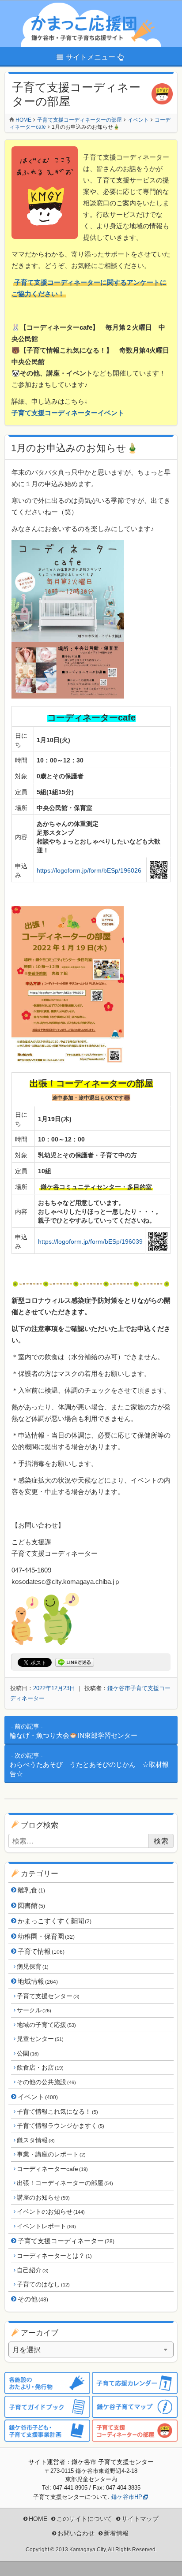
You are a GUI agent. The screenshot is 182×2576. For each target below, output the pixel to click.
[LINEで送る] (75, 1663)
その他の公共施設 (46, 2082)
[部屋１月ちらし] (68, 1059)
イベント (38, 2097)
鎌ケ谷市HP (127, 2497)
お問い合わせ (76, 2533)
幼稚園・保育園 (46, 1936)
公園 (28, 2053)
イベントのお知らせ (51, 2212)
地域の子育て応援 (46, 2025)
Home (23, 120)
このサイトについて (84, 2519)
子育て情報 (41, 1951)
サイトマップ (140, 2519)
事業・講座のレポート (51, 2154)
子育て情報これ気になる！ (57, 2111)
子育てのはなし (43, 2284)
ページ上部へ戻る (169, 2563)
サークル (34, 2010)
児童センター (40, 2039)
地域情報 (38, 1981)
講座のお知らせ (43, 2197)
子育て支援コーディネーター (66, 2241)
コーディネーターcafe (52, 2169)
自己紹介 (32, 2270)
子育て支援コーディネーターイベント (68, 413)
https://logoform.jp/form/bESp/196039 (90, 1242)
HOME (38, 2519)
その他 (33, 2299)
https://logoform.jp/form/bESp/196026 (89, 870)
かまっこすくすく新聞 (55, 1921)
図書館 (31, 1905)
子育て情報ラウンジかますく (60, 2126)
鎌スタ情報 (36, 2140)
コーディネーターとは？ (54, 2256)
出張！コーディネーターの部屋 (65, 2183)
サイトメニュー (91, 57)
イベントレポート (46, 2226)
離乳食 (31, 1890)
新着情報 (116, 2533)
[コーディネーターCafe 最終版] (68, 693)
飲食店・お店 (40, 2067)
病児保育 (32, 1966)
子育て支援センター (48, 1996)
